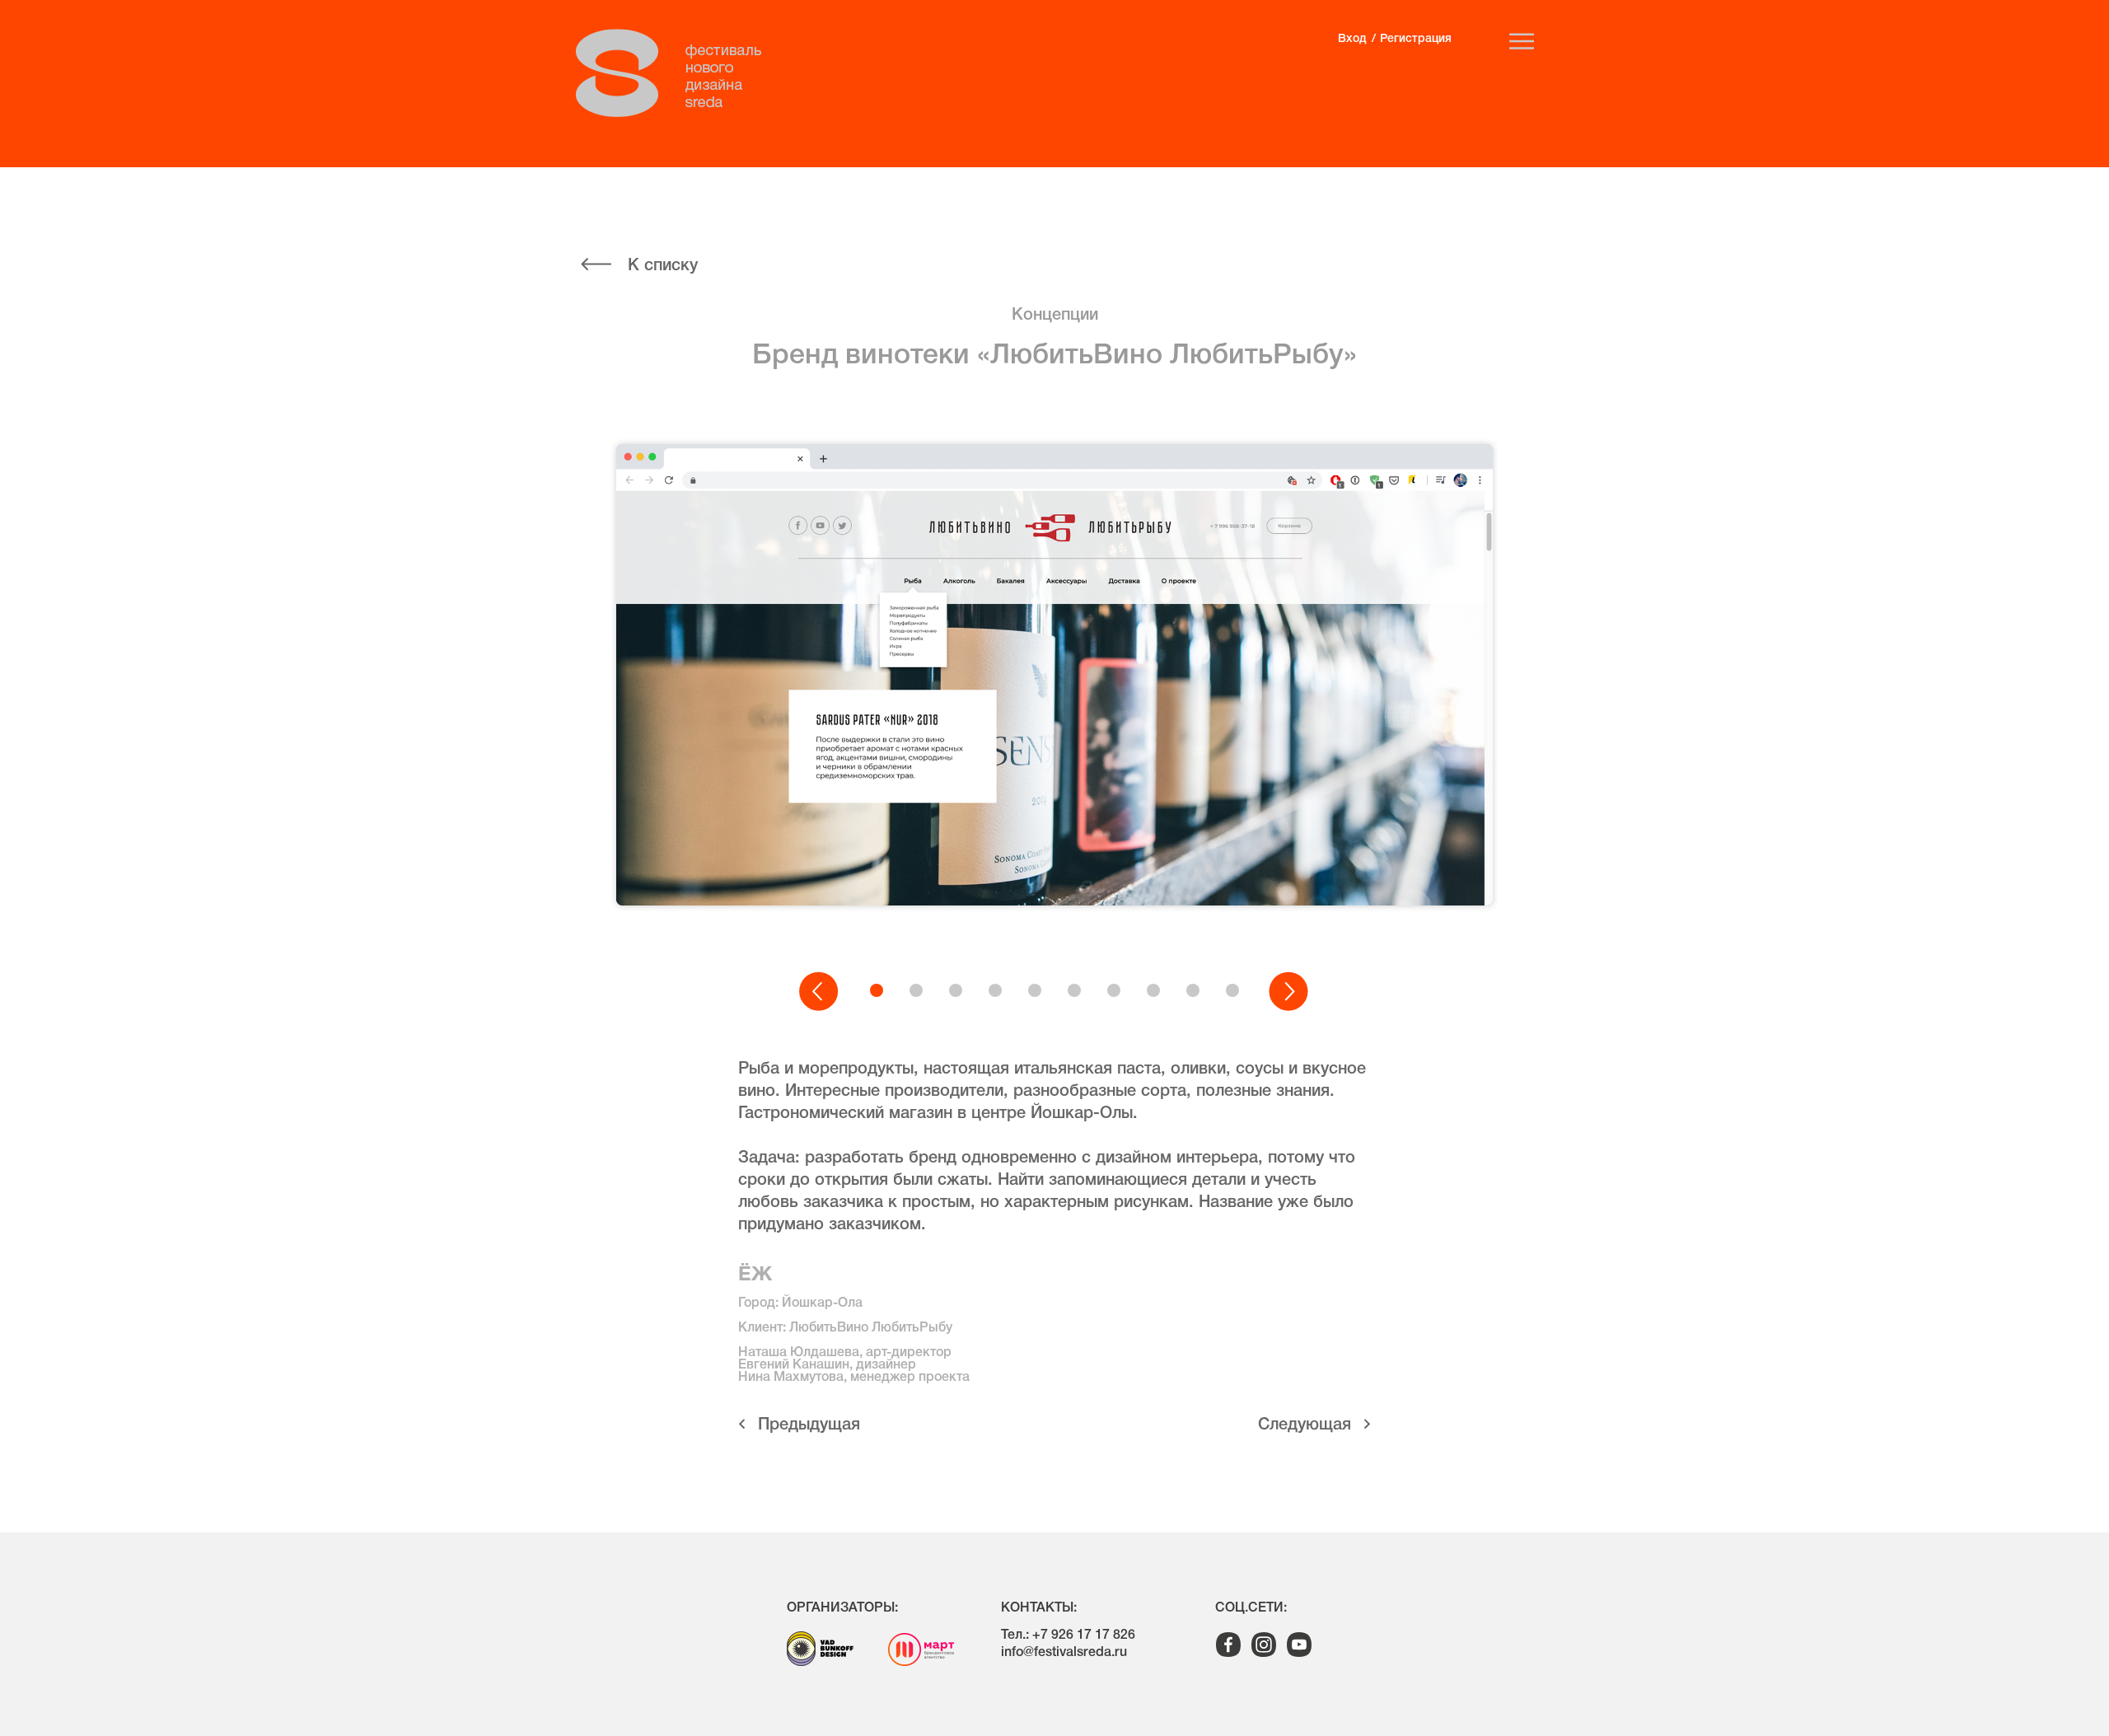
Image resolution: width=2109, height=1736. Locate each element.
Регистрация (1416, 39)
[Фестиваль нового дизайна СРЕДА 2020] (677, 73)
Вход (1352, 39)
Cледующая (1305, 1425)
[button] (820, 992)
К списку (663, 266)
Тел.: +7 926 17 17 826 (1068, 1635)
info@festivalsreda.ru (1064, 1653)
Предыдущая (809, 1425)
